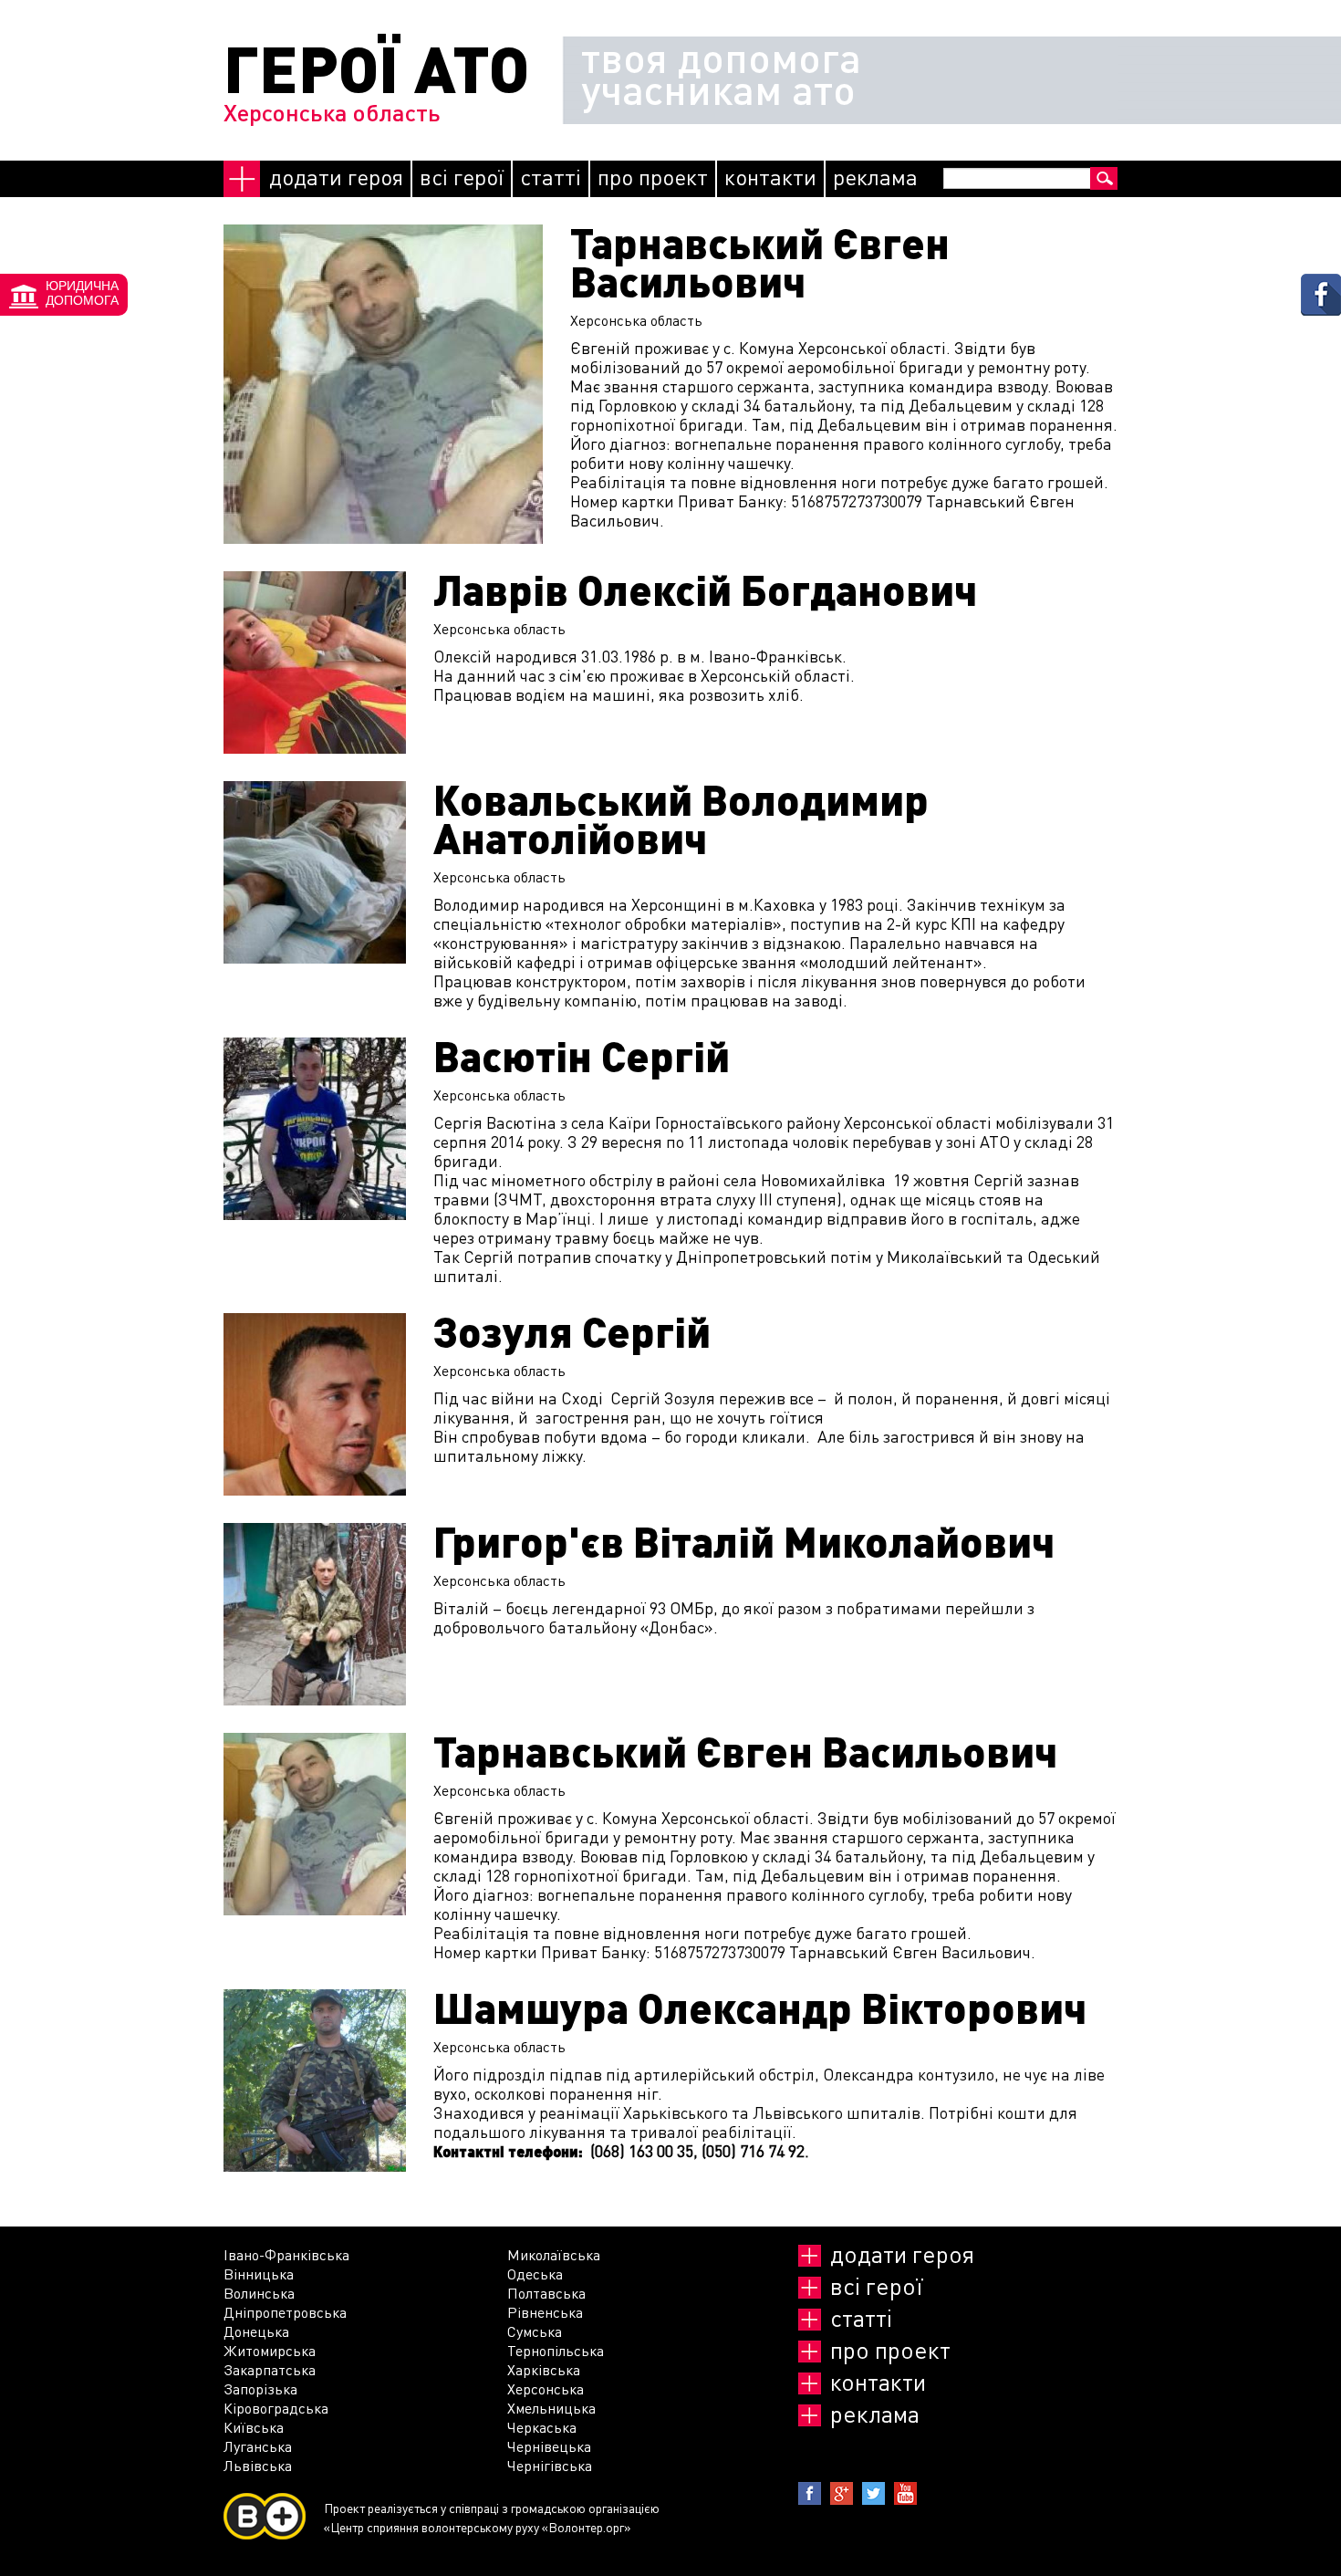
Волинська (259, 2293)
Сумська (535, 2331)
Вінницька (259, 2274)
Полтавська (546, 2293)
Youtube (905, 2493)
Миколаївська (554, 2254)
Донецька (256, 2331)
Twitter (873, 2493)
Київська (254, 2427)
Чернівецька (549, 2446)
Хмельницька (551, 2408)
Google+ (842, 2493)
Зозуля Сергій (572, 1331)
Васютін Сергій (582, 1056)
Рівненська (545, 2312)
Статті (551, 177)
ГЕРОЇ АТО (376, 68)
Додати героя (336, 177)
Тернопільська (556, 2350)
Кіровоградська (276, 2408)
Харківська (544, 2369)
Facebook (810, 2493)
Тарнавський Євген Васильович (760, 262)
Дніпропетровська (285, 2312)
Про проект (653, 177)
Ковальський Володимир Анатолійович (681, 819)
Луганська (258, 2446)
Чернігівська (550, 2465)
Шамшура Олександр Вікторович (760, 2008)
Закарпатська (270, 2369)
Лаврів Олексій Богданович (705, 589)
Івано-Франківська (286, 2254)
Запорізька (260, 2388)
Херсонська (546, 2388)
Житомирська (270, 2350)
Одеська (535, 2274)
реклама (875, 177)
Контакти (770, 177)
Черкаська (542, 2427)
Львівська (258, 2465)
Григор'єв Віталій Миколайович (744, 1541)
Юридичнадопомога (82, 293)
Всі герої (462, 177)
